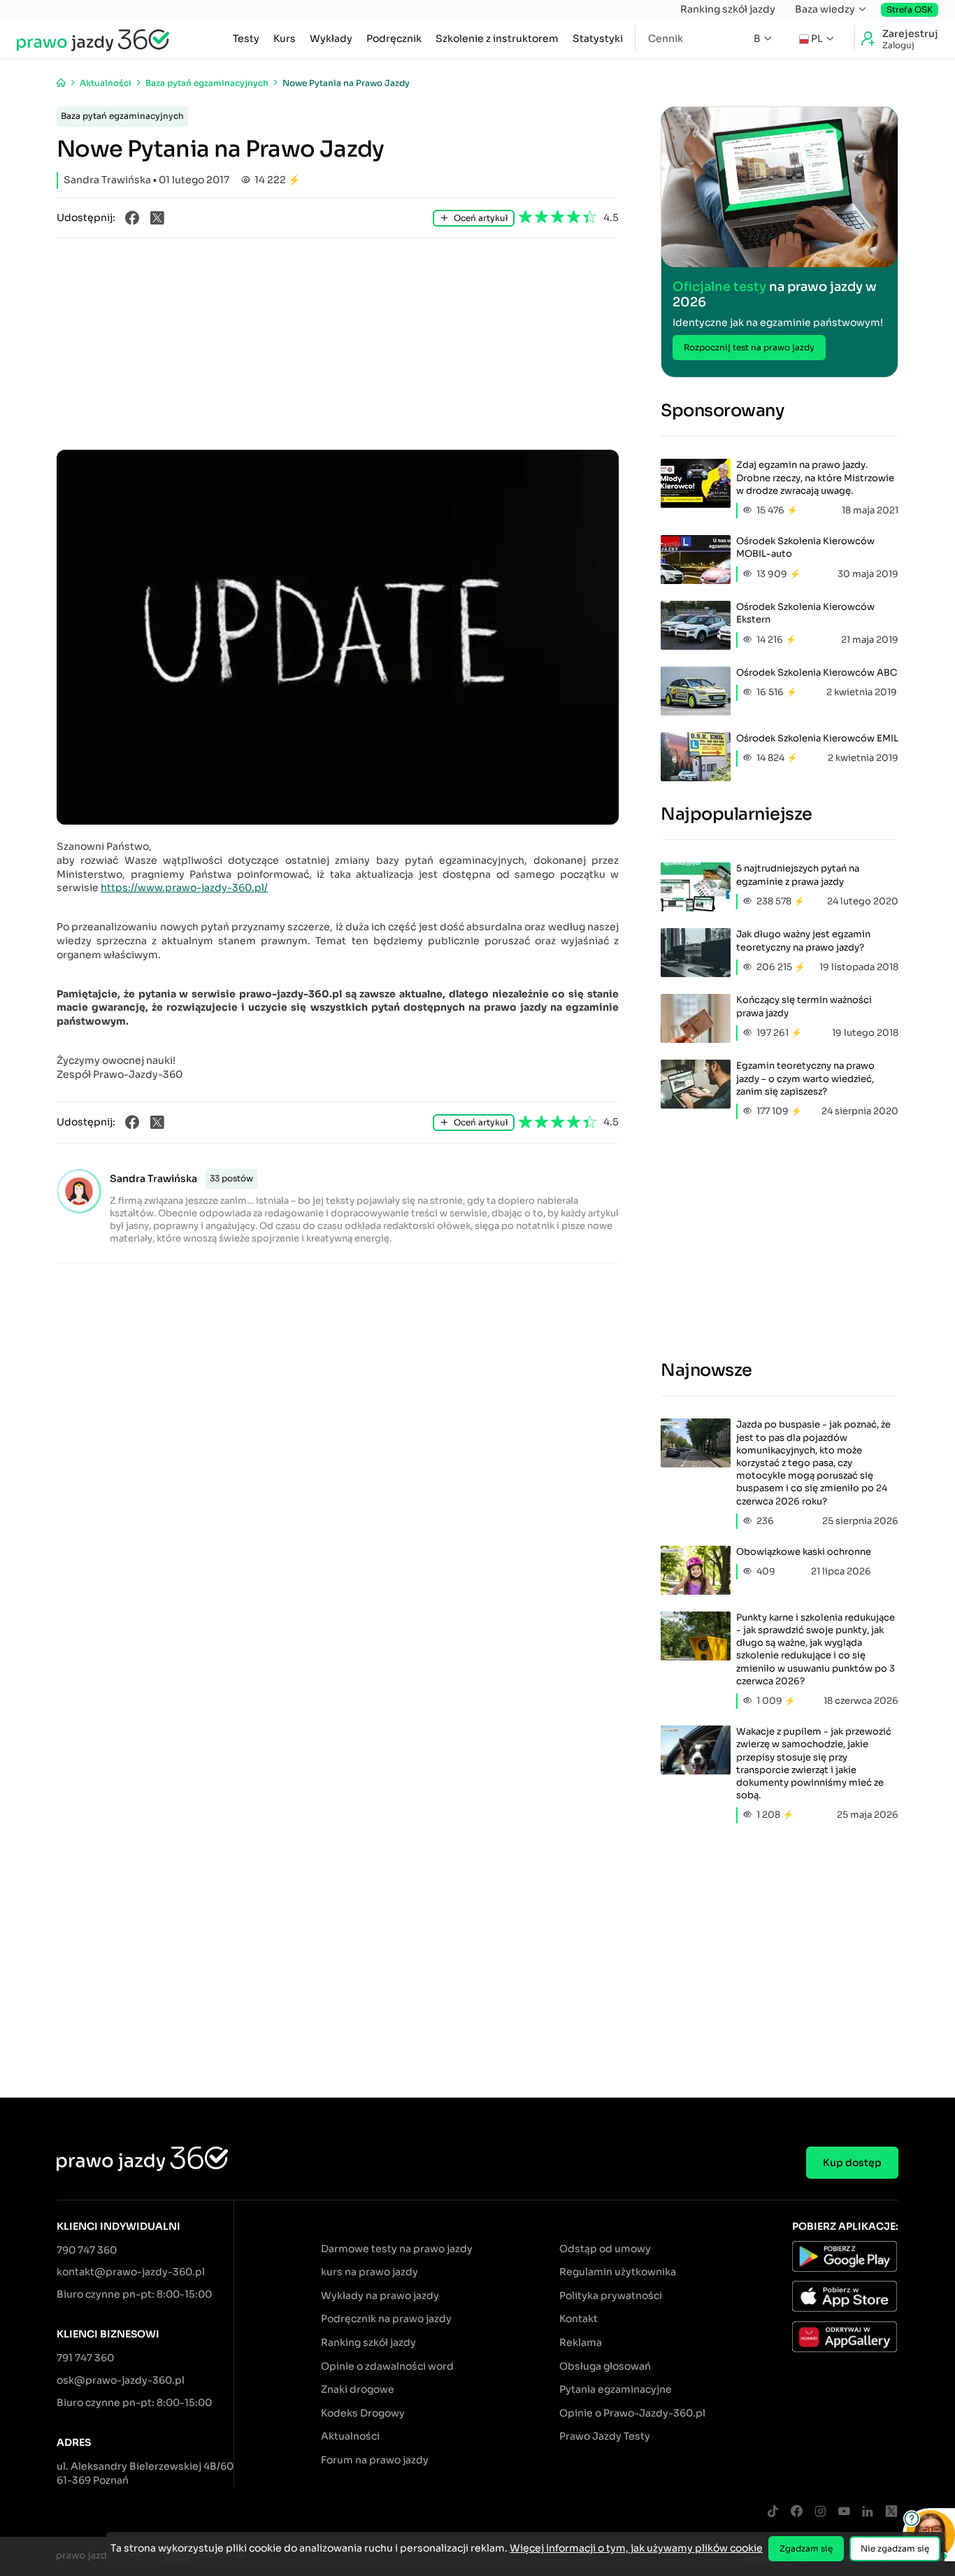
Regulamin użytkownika (618, 2272)
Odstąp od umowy (605, 2249)
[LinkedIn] (868, 2512)
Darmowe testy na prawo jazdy (397, 2249)
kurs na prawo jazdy (369, 2272)
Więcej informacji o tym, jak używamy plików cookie (636, 2548)
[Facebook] (796, 2512)
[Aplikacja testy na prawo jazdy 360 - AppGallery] (845, 2339)
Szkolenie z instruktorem (497, 38)
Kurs (285, 38)
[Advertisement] (338, 345)
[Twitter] (891, 2512)
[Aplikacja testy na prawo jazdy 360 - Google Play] (845, 2258)
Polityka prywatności (611, 2296)
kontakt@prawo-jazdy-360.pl (131, 2272)
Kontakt (579, 2319)
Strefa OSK (910, 9)
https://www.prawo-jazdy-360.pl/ (184, 888)
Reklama (581, 2342)
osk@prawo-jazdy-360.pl (121, 2380)
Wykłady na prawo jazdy (380, 2296)
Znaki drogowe (358, 2389)
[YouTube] (844, 2512)
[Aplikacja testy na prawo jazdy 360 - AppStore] (845, 2298)
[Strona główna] (61, 83)
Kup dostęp (852, 2163)
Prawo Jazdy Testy (605, 2436)
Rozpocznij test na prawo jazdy (749, 347)
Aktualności (350, 2436)
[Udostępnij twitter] (157, 218)
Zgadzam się (806, 2548)
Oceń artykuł (481, 218)
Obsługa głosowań (605, 2366)
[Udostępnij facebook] (132, 218)
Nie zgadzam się (895, 2548)
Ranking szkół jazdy (728, 9)
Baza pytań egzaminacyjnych (122, 116)
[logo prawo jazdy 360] (93, 39)
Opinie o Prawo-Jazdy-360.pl (632, 2413)
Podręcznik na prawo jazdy (386, 2319)
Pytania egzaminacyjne (616, 2389)
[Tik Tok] (773, 2512)
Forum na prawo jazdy (375, 2460)
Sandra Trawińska (153, 1179)
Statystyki (598, 38)
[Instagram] (820, 2512)
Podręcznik (394, 38)
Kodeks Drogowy (363, 2413)
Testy (246, 38)
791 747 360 (85, 2358)
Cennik (666, 38)
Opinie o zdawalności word (387, 2366)
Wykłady (331, 38)
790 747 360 (87, 2250)
